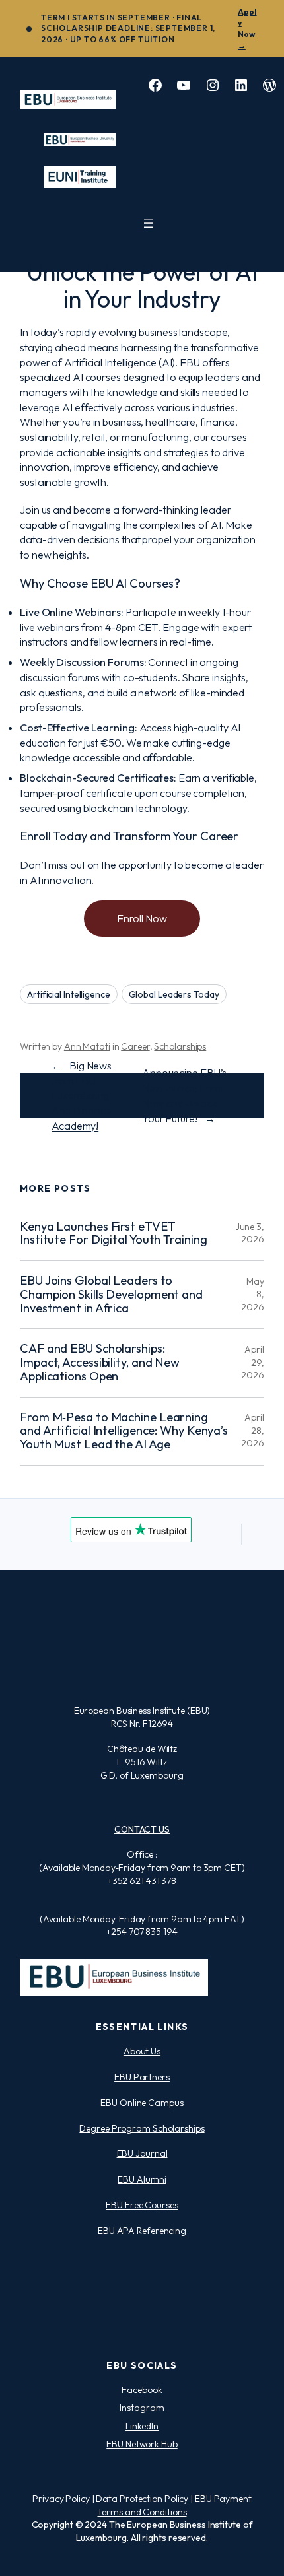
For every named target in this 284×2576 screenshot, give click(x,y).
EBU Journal (142, 2153)
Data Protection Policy (142, 2499)
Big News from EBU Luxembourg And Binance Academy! (82, 1096)
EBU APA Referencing (142, 2231)
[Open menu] (149, 223)
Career (135, 1046)
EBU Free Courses (142, 2205)
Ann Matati (87, 1046)
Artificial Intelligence (69, 994)
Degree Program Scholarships (142, 2128)
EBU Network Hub (142, 2444)
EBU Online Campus (142, 2103)
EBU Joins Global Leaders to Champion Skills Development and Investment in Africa (111, 1295)
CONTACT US (142, 1829)
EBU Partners (142, 2077)
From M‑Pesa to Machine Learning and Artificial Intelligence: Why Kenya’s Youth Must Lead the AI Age (124, 1431)
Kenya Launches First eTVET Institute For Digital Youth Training (113, 1234)
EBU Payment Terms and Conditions (174, 2505)
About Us (142, 2051)
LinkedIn (142, 2426)
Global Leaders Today (174, 994)
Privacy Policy (61, 2499)
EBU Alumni (142, 2179)
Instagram (142, 2408)
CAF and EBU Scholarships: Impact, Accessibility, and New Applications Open (100, 1363)
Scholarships (180, 1046)
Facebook (142, 2390)
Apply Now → (247, 28)
